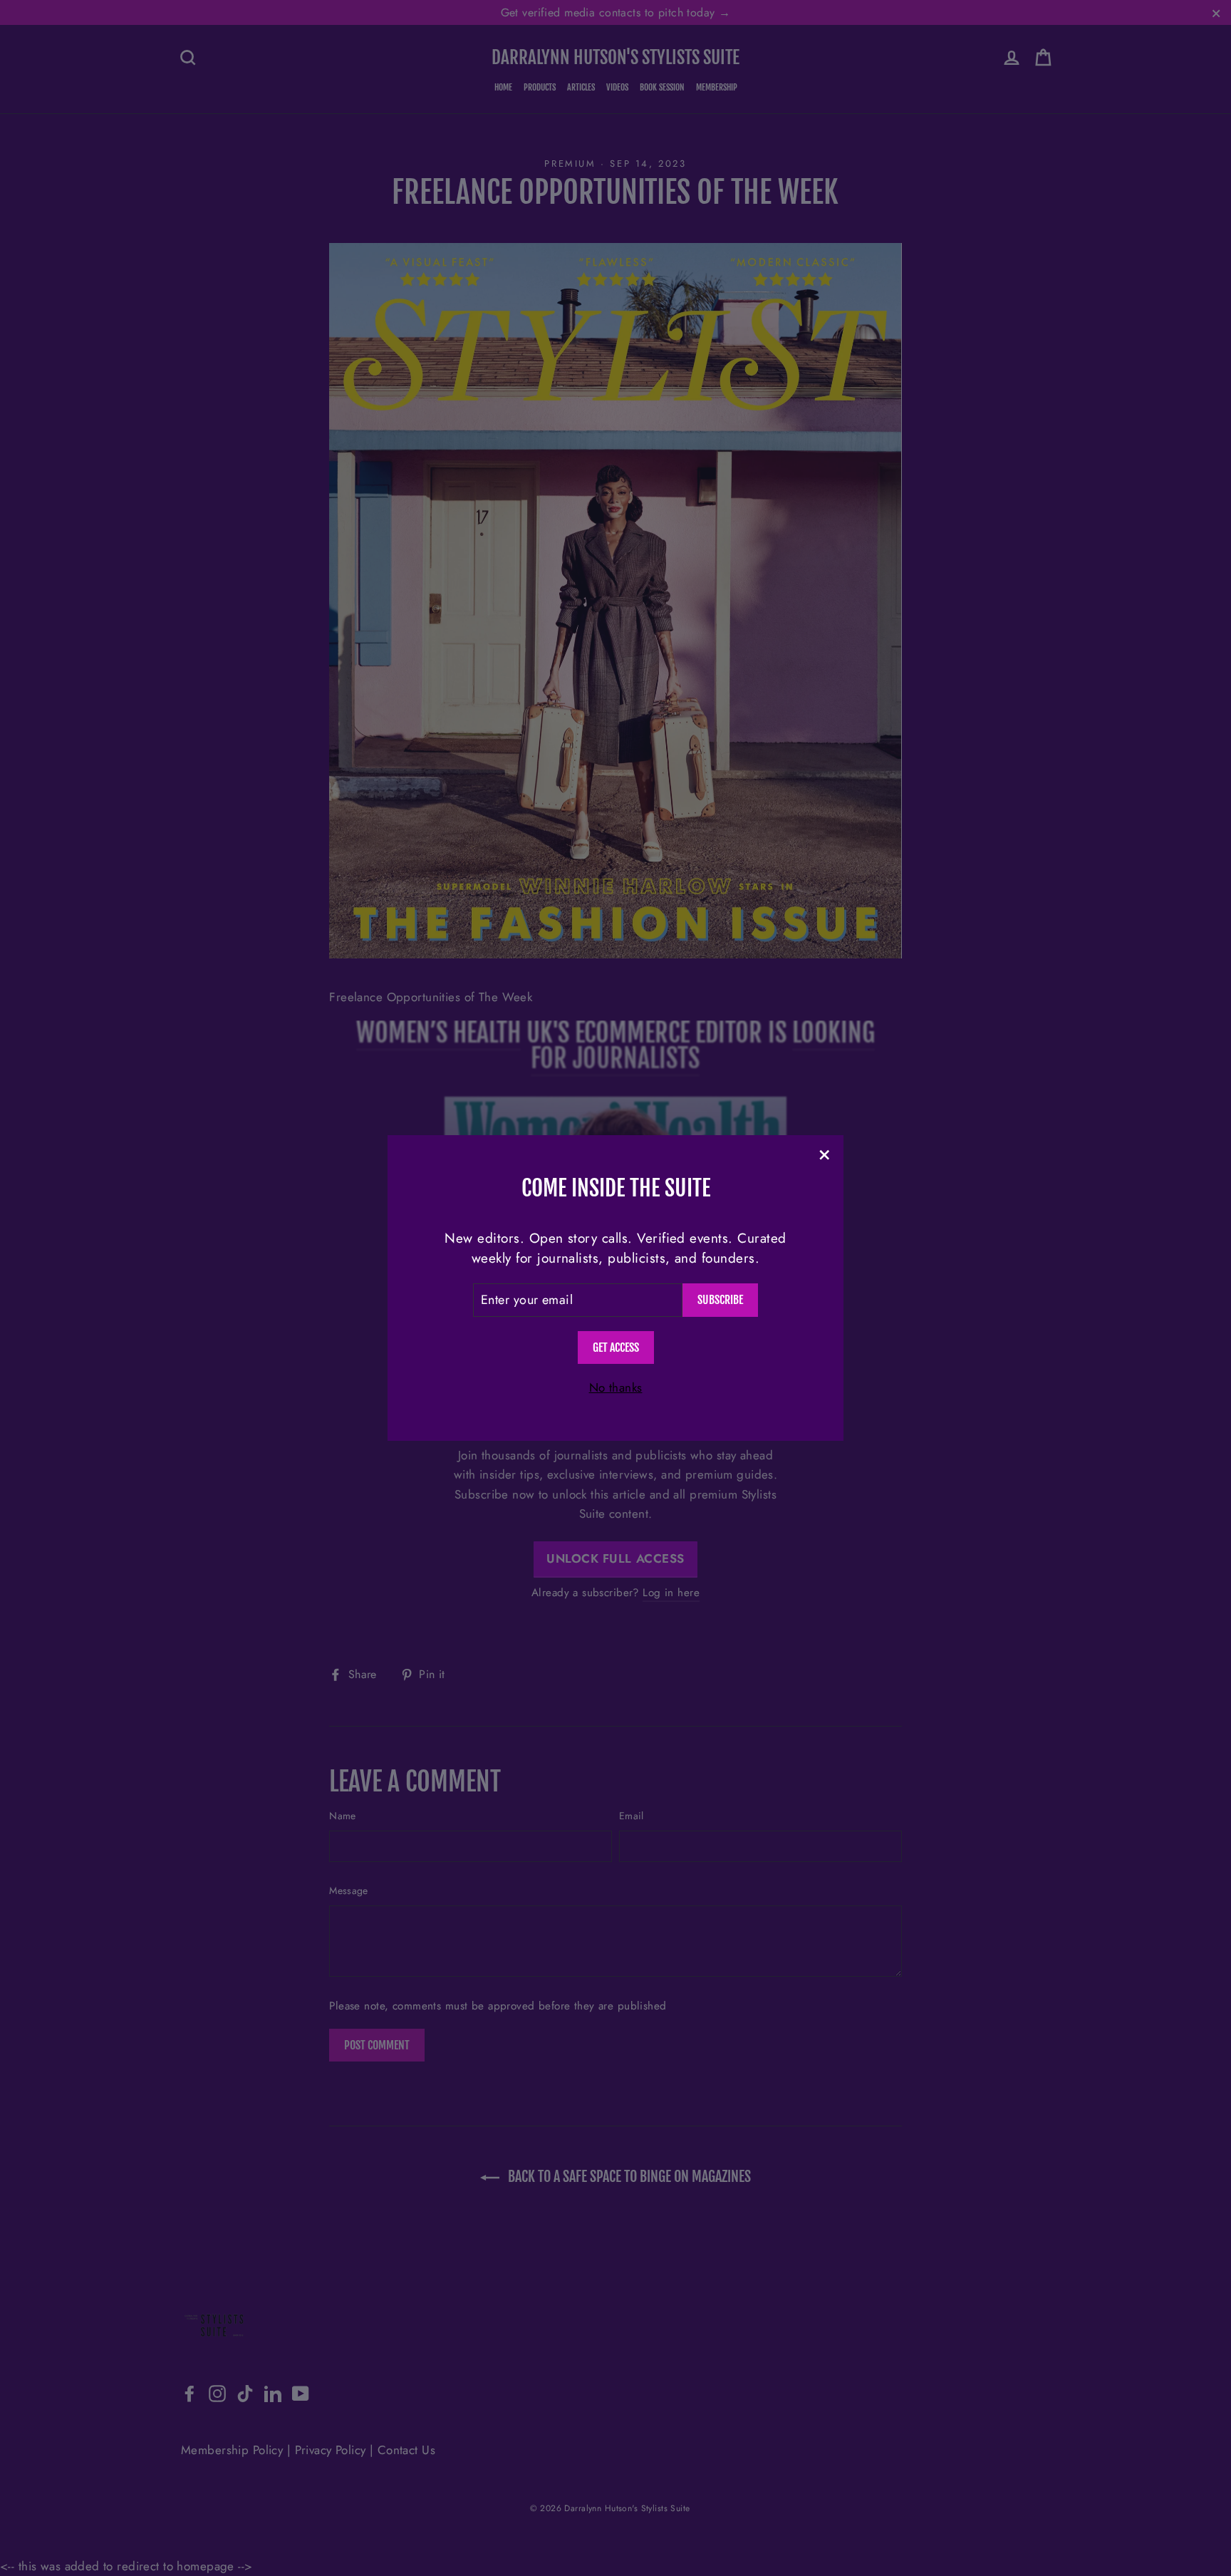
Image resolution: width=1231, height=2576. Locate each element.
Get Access (616, 1348)
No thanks (616, 1387)
